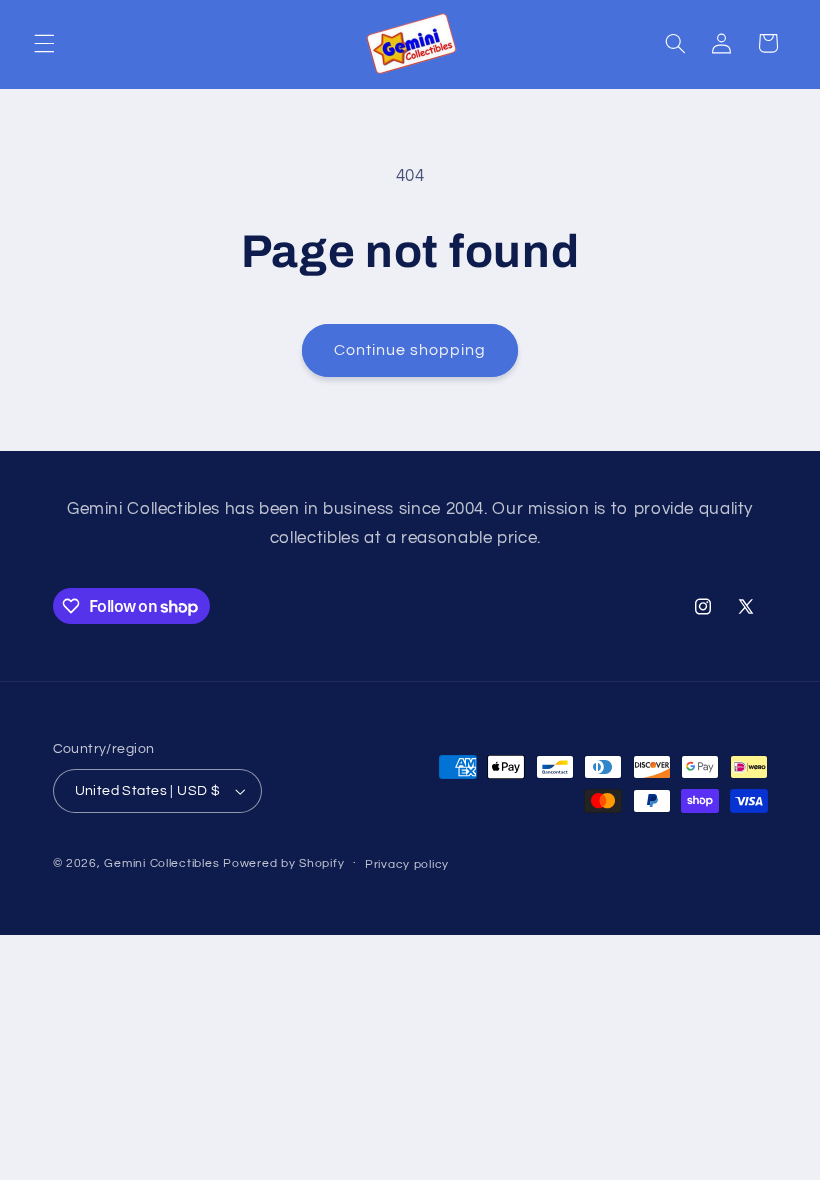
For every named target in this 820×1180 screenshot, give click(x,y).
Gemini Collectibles (161, 863)
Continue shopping (410, 350)
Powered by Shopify (283, 863)
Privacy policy (407, 864)
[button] (44, 43)
